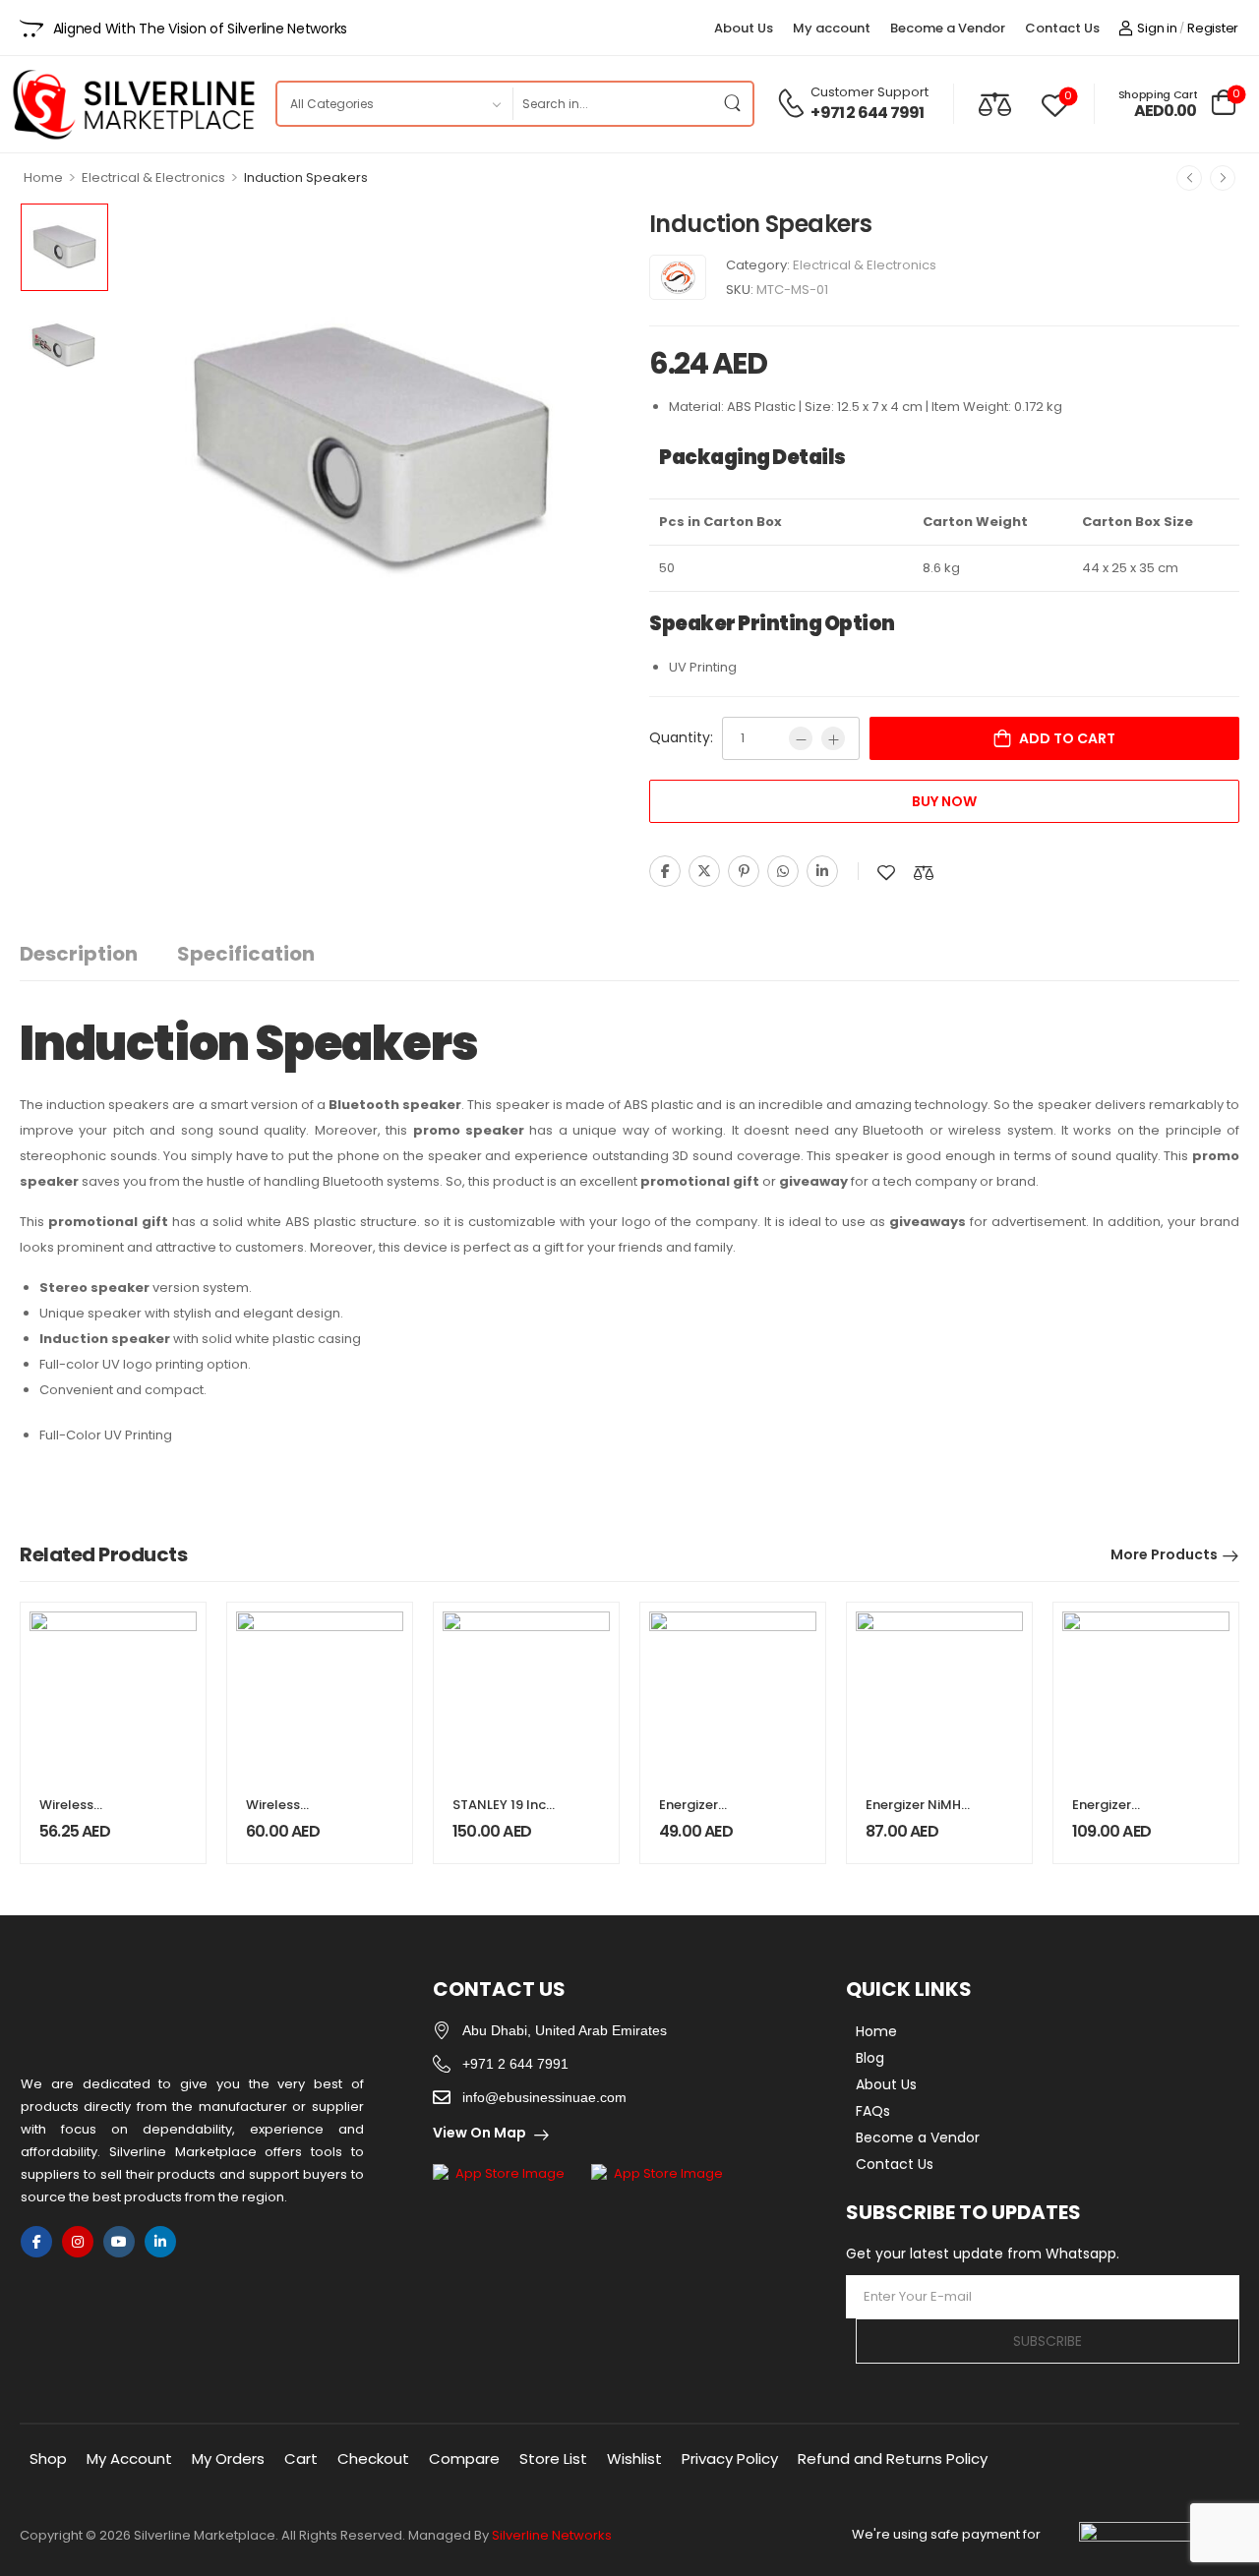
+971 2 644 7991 (867, 113)
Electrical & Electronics (153, 177)
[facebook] (36, 2242)
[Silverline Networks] (678, 277)
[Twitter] (704, 871)
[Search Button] (733, 104)
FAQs (873, 2111)
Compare (464, 2459)
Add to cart (1067, 738)
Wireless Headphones (287, 1814)
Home (43, 177)
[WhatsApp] (783, 871)
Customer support (869, 92)
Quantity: (681, 737)
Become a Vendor (948, 28)
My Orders (228, 2459)
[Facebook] (665, 871)
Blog (870, 2058)
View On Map (480, 2133)
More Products (1164, 1554)
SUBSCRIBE (1048, 2341)
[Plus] (833, 738)
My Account (129, 2459)
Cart (301, 2459)
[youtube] (119, 2242)
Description (79, 954)
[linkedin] (160, 2242)
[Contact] (794, 103)
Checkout (373, 2459)
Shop (48, 2459)
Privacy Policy (730, 2459)
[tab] (98, 954)
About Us (744, 28)
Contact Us (1062, 28)
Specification (246, 954)
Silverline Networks (552, 2535)
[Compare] (995, 104)
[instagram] (78, 2242)
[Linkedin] (822, 871)
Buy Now (944, 801)
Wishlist (634, 2459)
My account (832, 28)
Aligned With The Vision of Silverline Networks (200, 29)
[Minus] (801, 738)
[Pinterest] (744, 871)
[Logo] (133, 104)
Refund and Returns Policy (893, 2459)
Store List (553, 2459)
